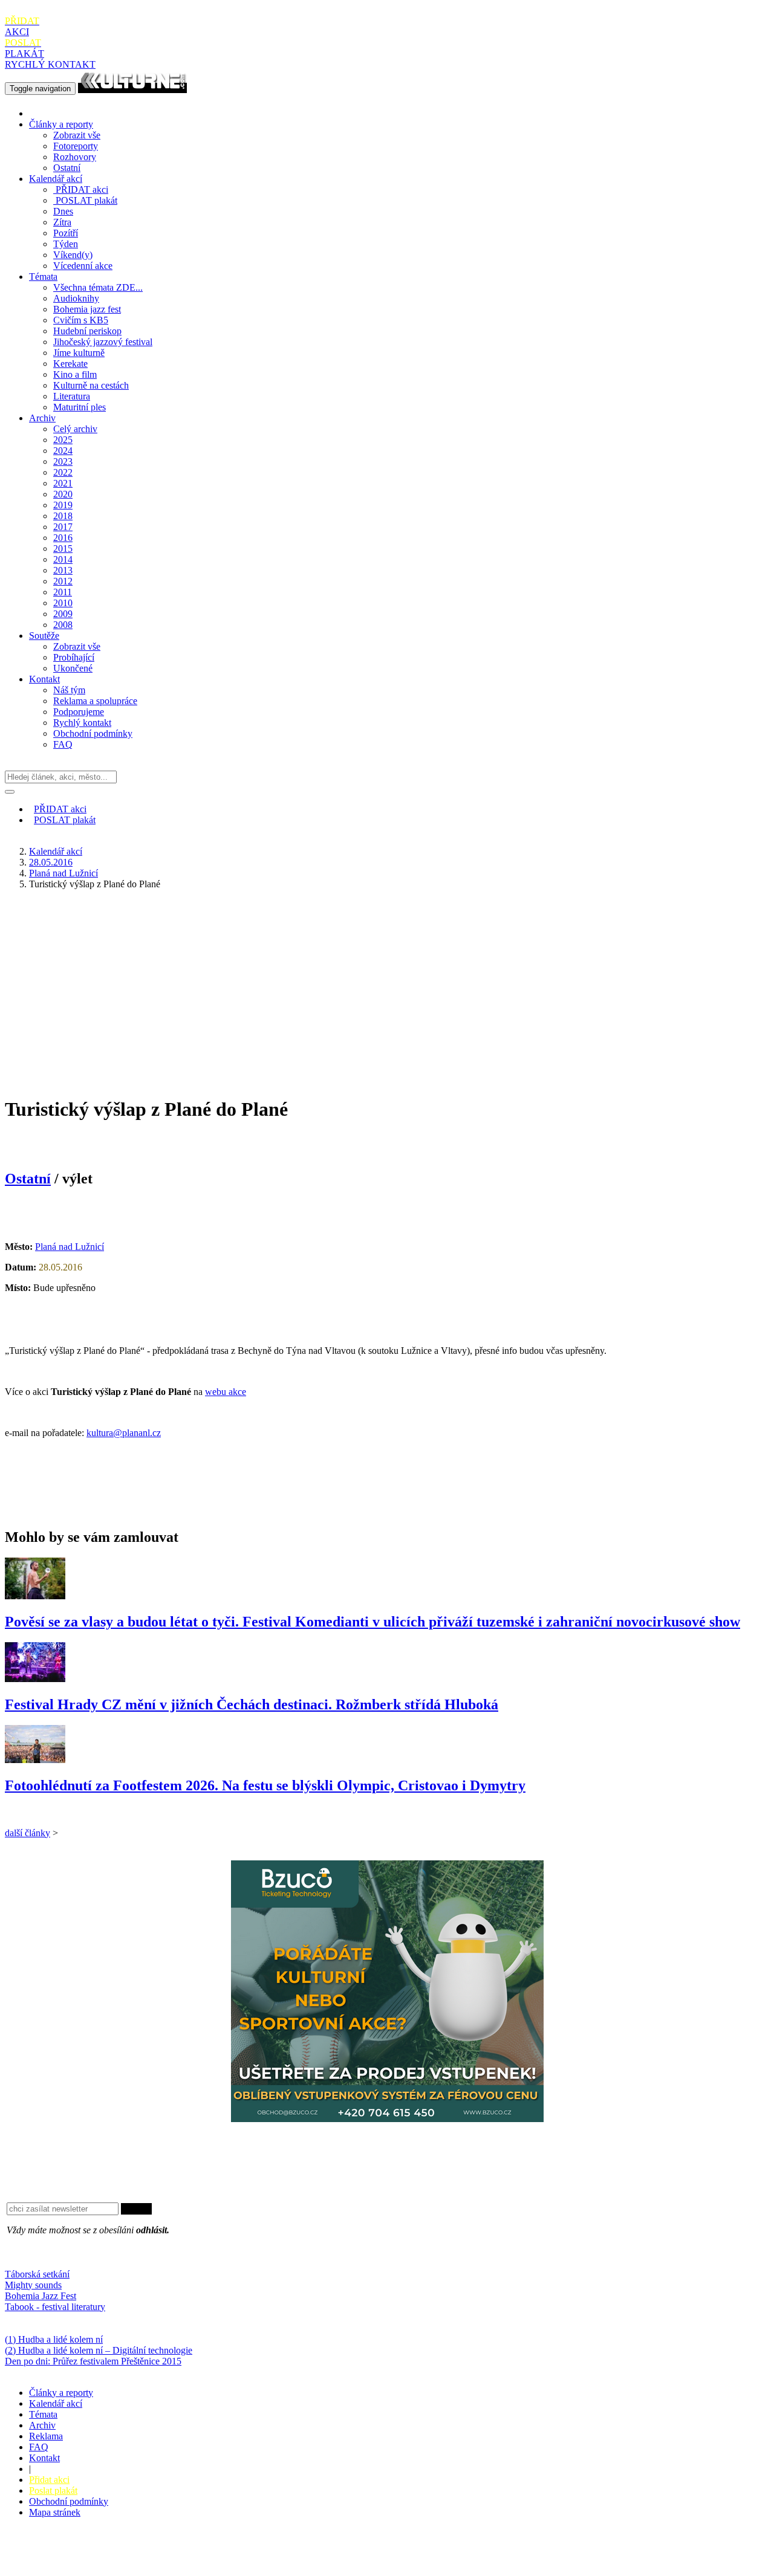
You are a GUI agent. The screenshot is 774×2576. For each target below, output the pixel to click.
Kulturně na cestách (91, 385)
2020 (63, 494)
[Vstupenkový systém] (387, 2119)
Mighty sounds (33, 2285)
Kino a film (75, 374)
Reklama (46, 2436)
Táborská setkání (37, 2274)
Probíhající (74, 657)
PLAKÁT (24, 48)
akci (82, 189)
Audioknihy (76, 298)
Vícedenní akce (83, 266)
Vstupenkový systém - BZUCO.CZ (73, 2565)
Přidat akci (49, 2480)
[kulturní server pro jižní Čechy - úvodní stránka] (132, 88)
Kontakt (44, 679)
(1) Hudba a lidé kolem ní (54, 2339)
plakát (86, 200)
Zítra (62, 222)
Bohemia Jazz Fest (41, 2296)
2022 (63, 472)
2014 (63, 559)
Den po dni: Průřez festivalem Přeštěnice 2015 (93, 2361)
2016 (63, 538)
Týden (66, 244)
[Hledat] (10, 792)
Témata (43, 277)
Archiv (42, 418)
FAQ (63, 744)
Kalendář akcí (56, 179)
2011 (63, 592)
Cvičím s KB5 (81, 320)
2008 (63, 625)
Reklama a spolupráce (95, 701)
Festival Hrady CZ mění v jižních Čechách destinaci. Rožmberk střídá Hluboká (252, 1704)
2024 (63, 451)
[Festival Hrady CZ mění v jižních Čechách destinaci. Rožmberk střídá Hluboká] (35, 1679)
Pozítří (66, 233)
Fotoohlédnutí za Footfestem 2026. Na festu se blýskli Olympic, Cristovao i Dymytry (265, 1785)
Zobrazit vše (77, 135)
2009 (63, 614)
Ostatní (67, 168)
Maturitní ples (80, 407)
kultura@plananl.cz (124, 1433)
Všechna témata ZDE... (98, 287)
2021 (63, 483)
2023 (63, 461)
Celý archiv (75, 429)
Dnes (63, 211)
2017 (63, 527)
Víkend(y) (73, 255)
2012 (63, 581)
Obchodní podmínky (93, 733)
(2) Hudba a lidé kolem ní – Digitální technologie (99, 2350)
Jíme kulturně (79, 353)
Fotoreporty (76, 146)
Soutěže (44, 636)
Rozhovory (75, 157)
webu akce (226, 1392)
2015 (63, 549)
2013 (63, 570)
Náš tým (69, 690)
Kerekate (70, 364)
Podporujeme (79, 712)
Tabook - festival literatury (55, 2307)
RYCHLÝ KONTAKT (50, 64)
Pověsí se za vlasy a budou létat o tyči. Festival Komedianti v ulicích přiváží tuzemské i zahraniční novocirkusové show (372, 1622)
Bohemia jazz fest (87, 309)
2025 (63, 440)
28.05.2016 (51, 862)
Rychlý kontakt (82, 723)
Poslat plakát (53, 2490)
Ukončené (73, 668)
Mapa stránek (55, 2512)
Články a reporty (61, 124)
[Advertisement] (387, 984)
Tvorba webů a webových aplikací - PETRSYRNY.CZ (202, 2555)
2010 (63, 603)
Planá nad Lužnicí (63, 873)
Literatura (72, 396)
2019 (63, 505)
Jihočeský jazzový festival (103, 342)
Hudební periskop (87, 331)
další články (28, 1833)
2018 (63, 516)
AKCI (22, 26)
